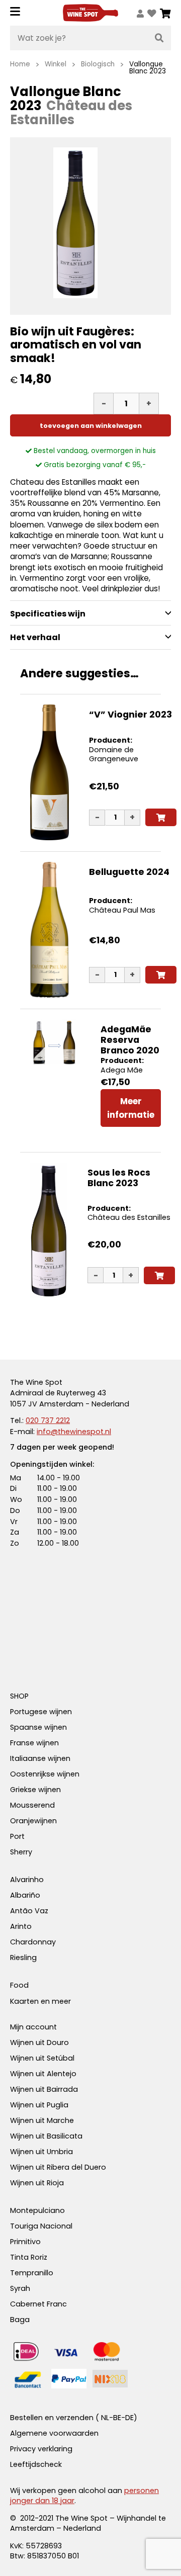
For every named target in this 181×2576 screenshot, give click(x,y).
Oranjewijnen (33, 1821)
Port (17, 1836)
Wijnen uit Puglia (39, 2105)
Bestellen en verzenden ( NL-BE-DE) (74, 2418)
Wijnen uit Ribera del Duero (58, 2167)
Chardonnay (33, 1942)
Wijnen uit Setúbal (42, 2058)
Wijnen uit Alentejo (43, 2074)
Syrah (20, 2288)
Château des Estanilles (129, 1217)
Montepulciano (37, 2210)
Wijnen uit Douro (39, 2042)
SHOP (19, 1696)
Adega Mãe (122, 1070)
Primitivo (25, 2242)
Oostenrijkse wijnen (45, 1774)
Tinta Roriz (29, 2257)
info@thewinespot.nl (74, 1432)
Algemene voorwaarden (54, 2433)
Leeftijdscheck (36, 2464)
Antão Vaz (29, 1911)
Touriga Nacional (41, 2226)
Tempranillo (32, 2273)
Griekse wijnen (35, 1790)
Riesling (23, 1958)
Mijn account (33, 2027)
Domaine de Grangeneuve (114, 754)
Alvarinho (27, 1880)
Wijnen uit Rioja (37, 2183)
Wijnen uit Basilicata (46, 2136)
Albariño (25, 1895)
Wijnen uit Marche (42, 2120)
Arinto (21, 1926)
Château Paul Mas (122, 910)
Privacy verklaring (41, 2449)
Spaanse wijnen (38, 1727)
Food (19, 1985)
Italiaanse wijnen (40, 1758)
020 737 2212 (48, 1420)
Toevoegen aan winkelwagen (91, 426)
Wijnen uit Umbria (41, 2152)
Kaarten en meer (40, 2001)
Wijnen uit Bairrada (44, 2089)
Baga (20, 2320)
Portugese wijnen (41, 1712)
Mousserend (32, 1805)
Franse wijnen (34, 1743)
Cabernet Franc (38, 2304)
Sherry (21, 1852)
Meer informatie (131, 1108)
